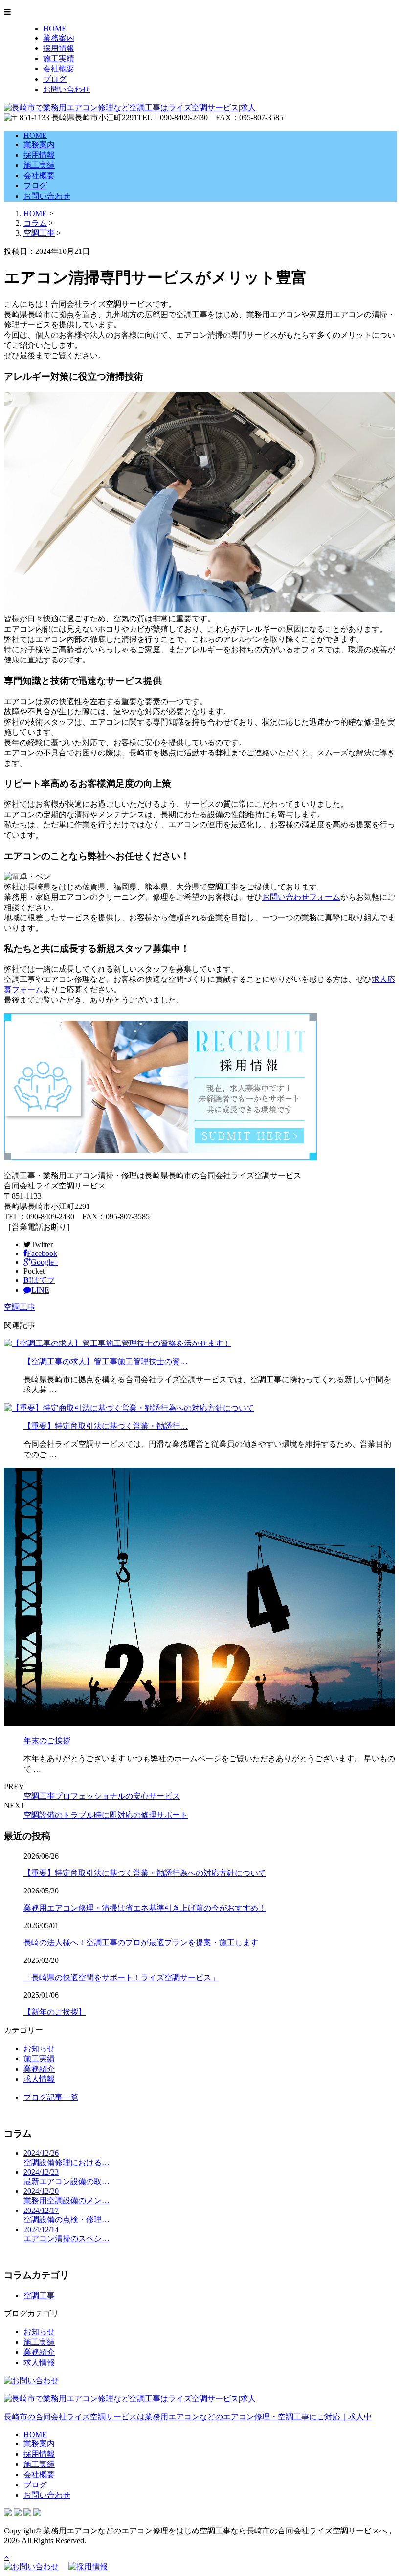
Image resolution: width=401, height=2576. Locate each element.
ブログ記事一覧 (51, 2097)
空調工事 (39, 233)
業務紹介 (39, 2069)
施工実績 (59, 58)
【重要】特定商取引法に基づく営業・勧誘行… (106, 1426)
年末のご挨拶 (47, 1741)
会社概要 (59, 69)
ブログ (55, 79)
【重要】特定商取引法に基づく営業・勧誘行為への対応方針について (145, 1873)
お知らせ (39, 2048)
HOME (55, 29)
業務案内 (59, 38)
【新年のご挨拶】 (55, 2012)
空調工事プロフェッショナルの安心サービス (102, 1796)
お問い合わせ (67, 89)
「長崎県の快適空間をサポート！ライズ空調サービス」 (121, 1977)
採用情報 (59, 48)
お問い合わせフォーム (301, 897)
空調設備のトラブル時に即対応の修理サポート (106, 1815)
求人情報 (39, 2079)
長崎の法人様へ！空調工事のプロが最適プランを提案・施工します (141, 1943)
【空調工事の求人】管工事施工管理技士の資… (106, 1361)
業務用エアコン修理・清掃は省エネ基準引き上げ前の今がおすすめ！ (145, 1908)
